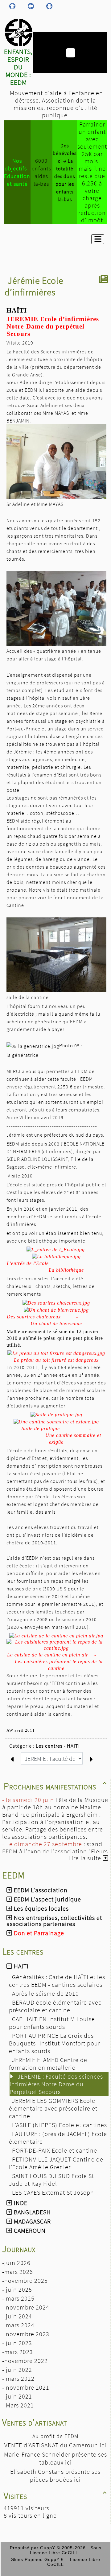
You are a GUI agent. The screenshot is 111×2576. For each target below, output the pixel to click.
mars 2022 (20, 2378)
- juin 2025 (17, 2289)
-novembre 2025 (25, 2280)
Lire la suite (86, 1858)
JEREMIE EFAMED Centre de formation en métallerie (48, 2064)
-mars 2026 (18, 2272)
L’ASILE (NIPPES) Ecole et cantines (60, 2125)
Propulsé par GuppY (33, 2548)
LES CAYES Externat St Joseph (54, 2192)
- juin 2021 (17, 2396)
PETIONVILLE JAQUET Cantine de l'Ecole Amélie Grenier (56, 2163)
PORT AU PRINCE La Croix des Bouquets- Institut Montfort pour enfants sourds (55, 2043)
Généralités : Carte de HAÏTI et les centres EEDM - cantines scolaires (57, 1981)
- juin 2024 (17, 2316)
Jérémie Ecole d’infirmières (34, 286)
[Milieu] (31, 6)
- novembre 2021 (26, 2387)
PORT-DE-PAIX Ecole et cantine (55, 2150)
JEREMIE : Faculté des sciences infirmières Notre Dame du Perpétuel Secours (56, 2084)
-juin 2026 (16, 2263)
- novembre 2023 (26, 2334)
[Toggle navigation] (98, 239)
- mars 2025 (18, 2298)
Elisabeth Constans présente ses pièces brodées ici (55, 2475)
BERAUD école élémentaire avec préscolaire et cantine (55, 2006)
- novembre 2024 (26, 2307)
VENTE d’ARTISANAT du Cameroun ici (55, 2445)
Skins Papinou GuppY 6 (39, 2559)
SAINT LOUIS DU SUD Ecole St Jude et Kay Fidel (51, 2180)
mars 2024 (20, 2325)
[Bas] (49, 6)
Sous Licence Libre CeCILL (66, 2550)
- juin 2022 (17, 2370)
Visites (55, 2496)
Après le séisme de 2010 (46, 1993)
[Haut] (12, 6)
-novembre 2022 (25, 2361)
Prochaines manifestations (55, 1786)
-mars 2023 (18, 2352)
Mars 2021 (20, 2405)
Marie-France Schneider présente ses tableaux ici (55, 2458)
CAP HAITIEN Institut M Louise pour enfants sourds (52, 2023)
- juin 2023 (17, 2343)
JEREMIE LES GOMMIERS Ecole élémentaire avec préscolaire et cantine (53, 2108)
